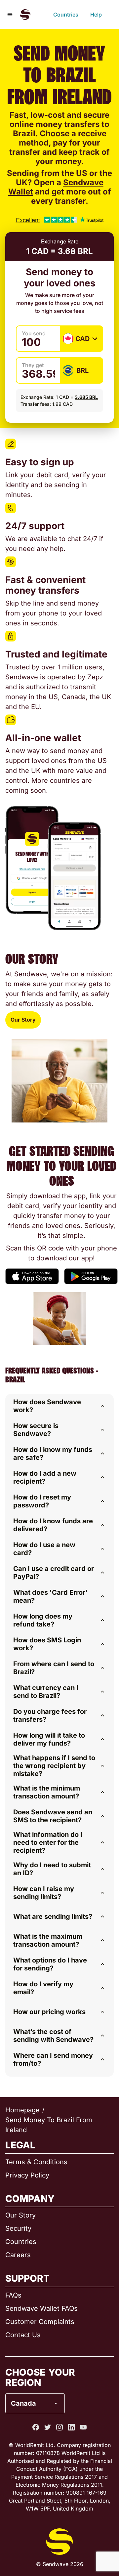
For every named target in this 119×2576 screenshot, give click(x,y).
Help (96, 15)
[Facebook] (36, 2427)
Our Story (23, 1020)
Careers (18, 2255)
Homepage (22, 2110)
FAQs (13, 2295)
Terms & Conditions (36, 2162)
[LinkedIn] (71, 2427)
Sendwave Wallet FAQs (41, 2308)
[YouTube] (83, 2427)
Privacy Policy (27, 2175)
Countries (66, 15)
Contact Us (23, 2335)
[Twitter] (48, 2427)
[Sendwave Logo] (25, 15)
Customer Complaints (40, 2322)
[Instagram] (59, 2427)
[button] (59, 1406)
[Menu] (10, 15)
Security (18, 2228)
